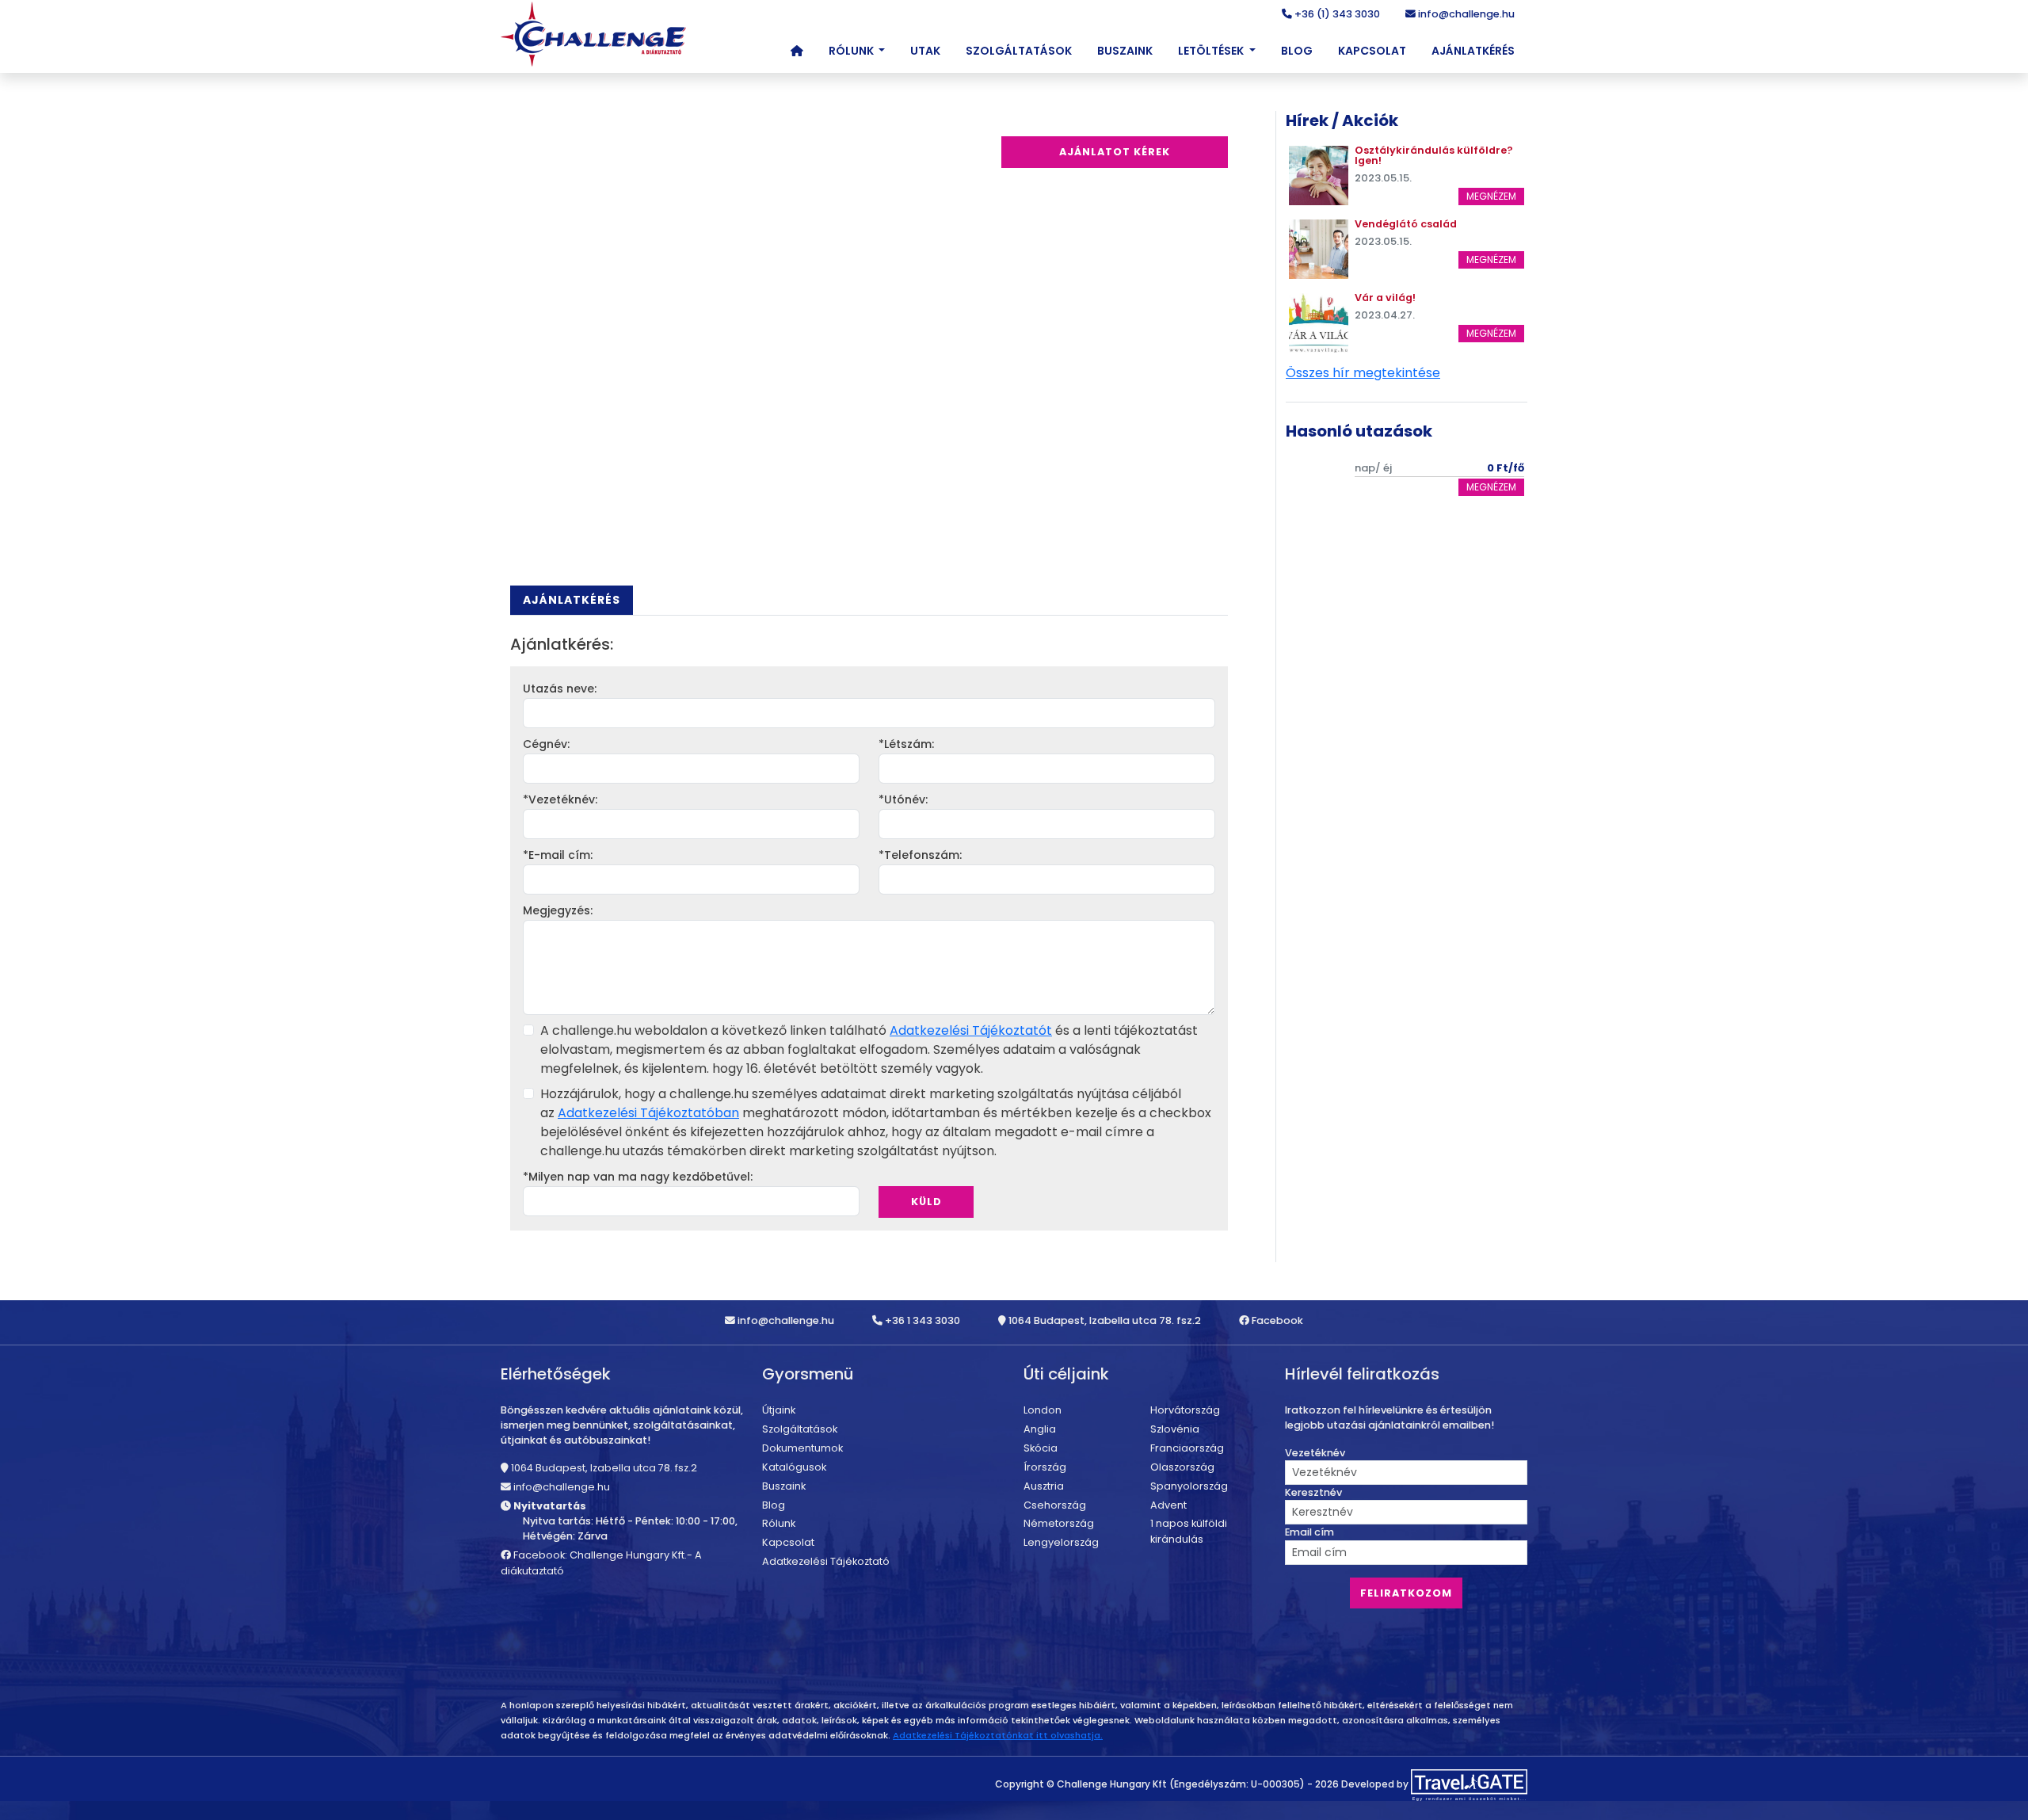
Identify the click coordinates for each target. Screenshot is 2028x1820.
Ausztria (1044, 1486)
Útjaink (779, 1410)
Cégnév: (546, 744)
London (1043, 1410)
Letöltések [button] (1212, 51)
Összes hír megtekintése (1363, 373)
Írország (1045, 1467)
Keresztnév (1313, 1492)
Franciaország (1187, 1448)
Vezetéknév (1315, 1453)
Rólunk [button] (852, 51)
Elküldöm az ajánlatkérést (953, 1177)
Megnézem (1491, 196)
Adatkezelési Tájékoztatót (971, 1030)
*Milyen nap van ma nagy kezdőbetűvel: (638, 1177)
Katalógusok (794, 1467)
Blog (1297, 51)
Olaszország (1182, 1467)
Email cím (1309, 1532)
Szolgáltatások (1019, 51)
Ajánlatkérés (1473, 51)
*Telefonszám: (920, 855)
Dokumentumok (802, 1448)
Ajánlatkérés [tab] (572, 600)
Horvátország (1185, 1410)
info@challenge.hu (1465, 14)
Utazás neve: (560, 689)
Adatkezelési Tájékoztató (826, 1561)
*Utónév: (903, 799)
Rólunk (779, 1523)
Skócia (1041, 1448)
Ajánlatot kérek (1115, 152)
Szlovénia (1175, 1429)
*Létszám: (906, 744)
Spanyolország (1189, 1486)
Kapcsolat (1372, 51)
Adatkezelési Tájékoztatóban (648, 1113)
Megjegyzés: (558, 910)
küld (926, 1202)
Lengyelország (1061, 1542)
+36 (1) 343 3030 (1336, 14)
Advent (1168, 1505)
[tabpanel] (869, 933)
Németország (1059, 1523)
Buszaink (1125, 51)
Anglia (1040, 1429)
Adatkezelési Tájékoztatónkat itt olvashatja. (998, 1735)
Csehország (1055, 1505)
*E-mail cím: (558, 855)
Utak (925, 51)
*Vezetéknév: (560, 799)
